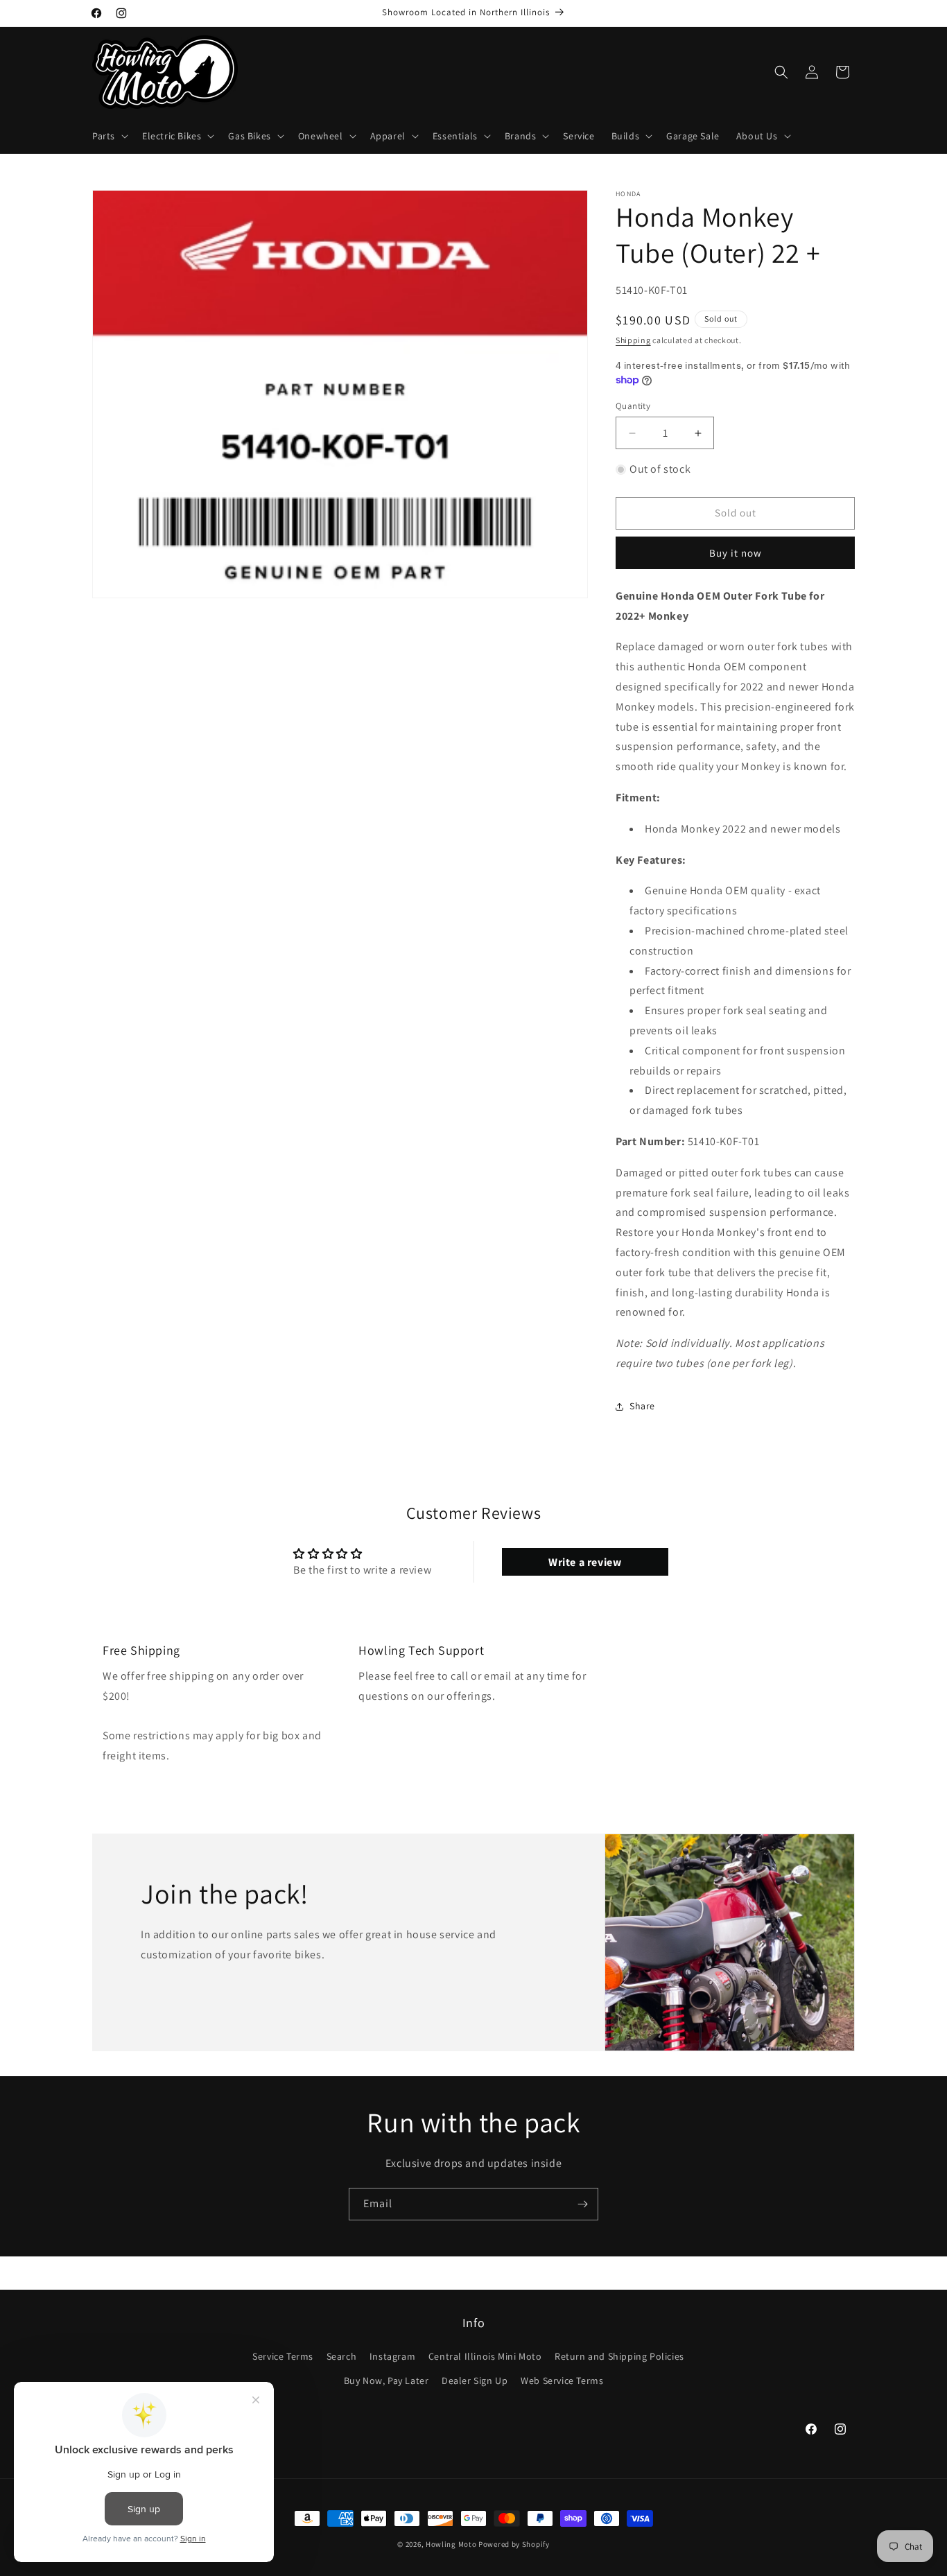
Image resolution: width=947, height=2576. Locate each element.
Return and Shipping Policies (619, 2356)
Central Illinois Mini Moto (485, 2356)
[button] (109, 136)
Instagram (392, 2356)
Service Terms (283, 2356)
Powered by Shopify (514, 2544)
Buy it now (736, 553)
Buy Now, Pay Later (386, 2381)
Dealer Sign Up (475, 2381)
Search (342, 2356)
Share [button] (642, 1406)
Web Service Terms (562, 2381)
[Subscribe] (582, 2204)
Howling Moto (451, 2544)
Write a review (585, 1561)
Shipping (633, 340)
